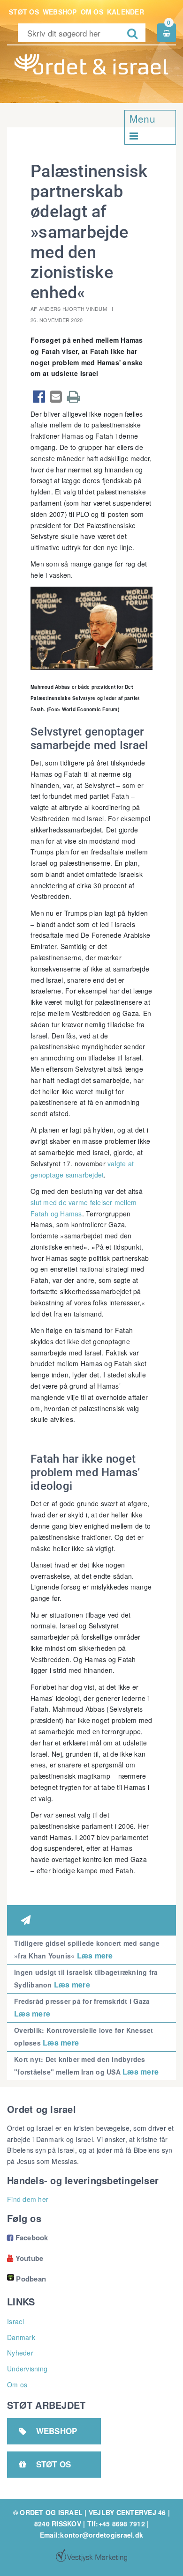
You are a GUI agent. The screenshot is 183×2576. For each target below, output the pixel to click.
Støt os (24, 12)
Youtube (25, 2258)
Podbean (31, 2279)
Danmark (21, 2337)
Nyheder (20, 2353)
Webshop (60, 12)
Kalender (126, 12)
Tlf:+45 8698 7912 (116, 2524)
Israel (16, 2321)
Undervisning (27, 2369)
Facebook (28, 2237)
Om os (92, 12)
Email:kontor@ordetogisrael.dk (91, 2535)
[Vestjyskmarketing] (91, 2555)
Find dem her (28, 2199)
